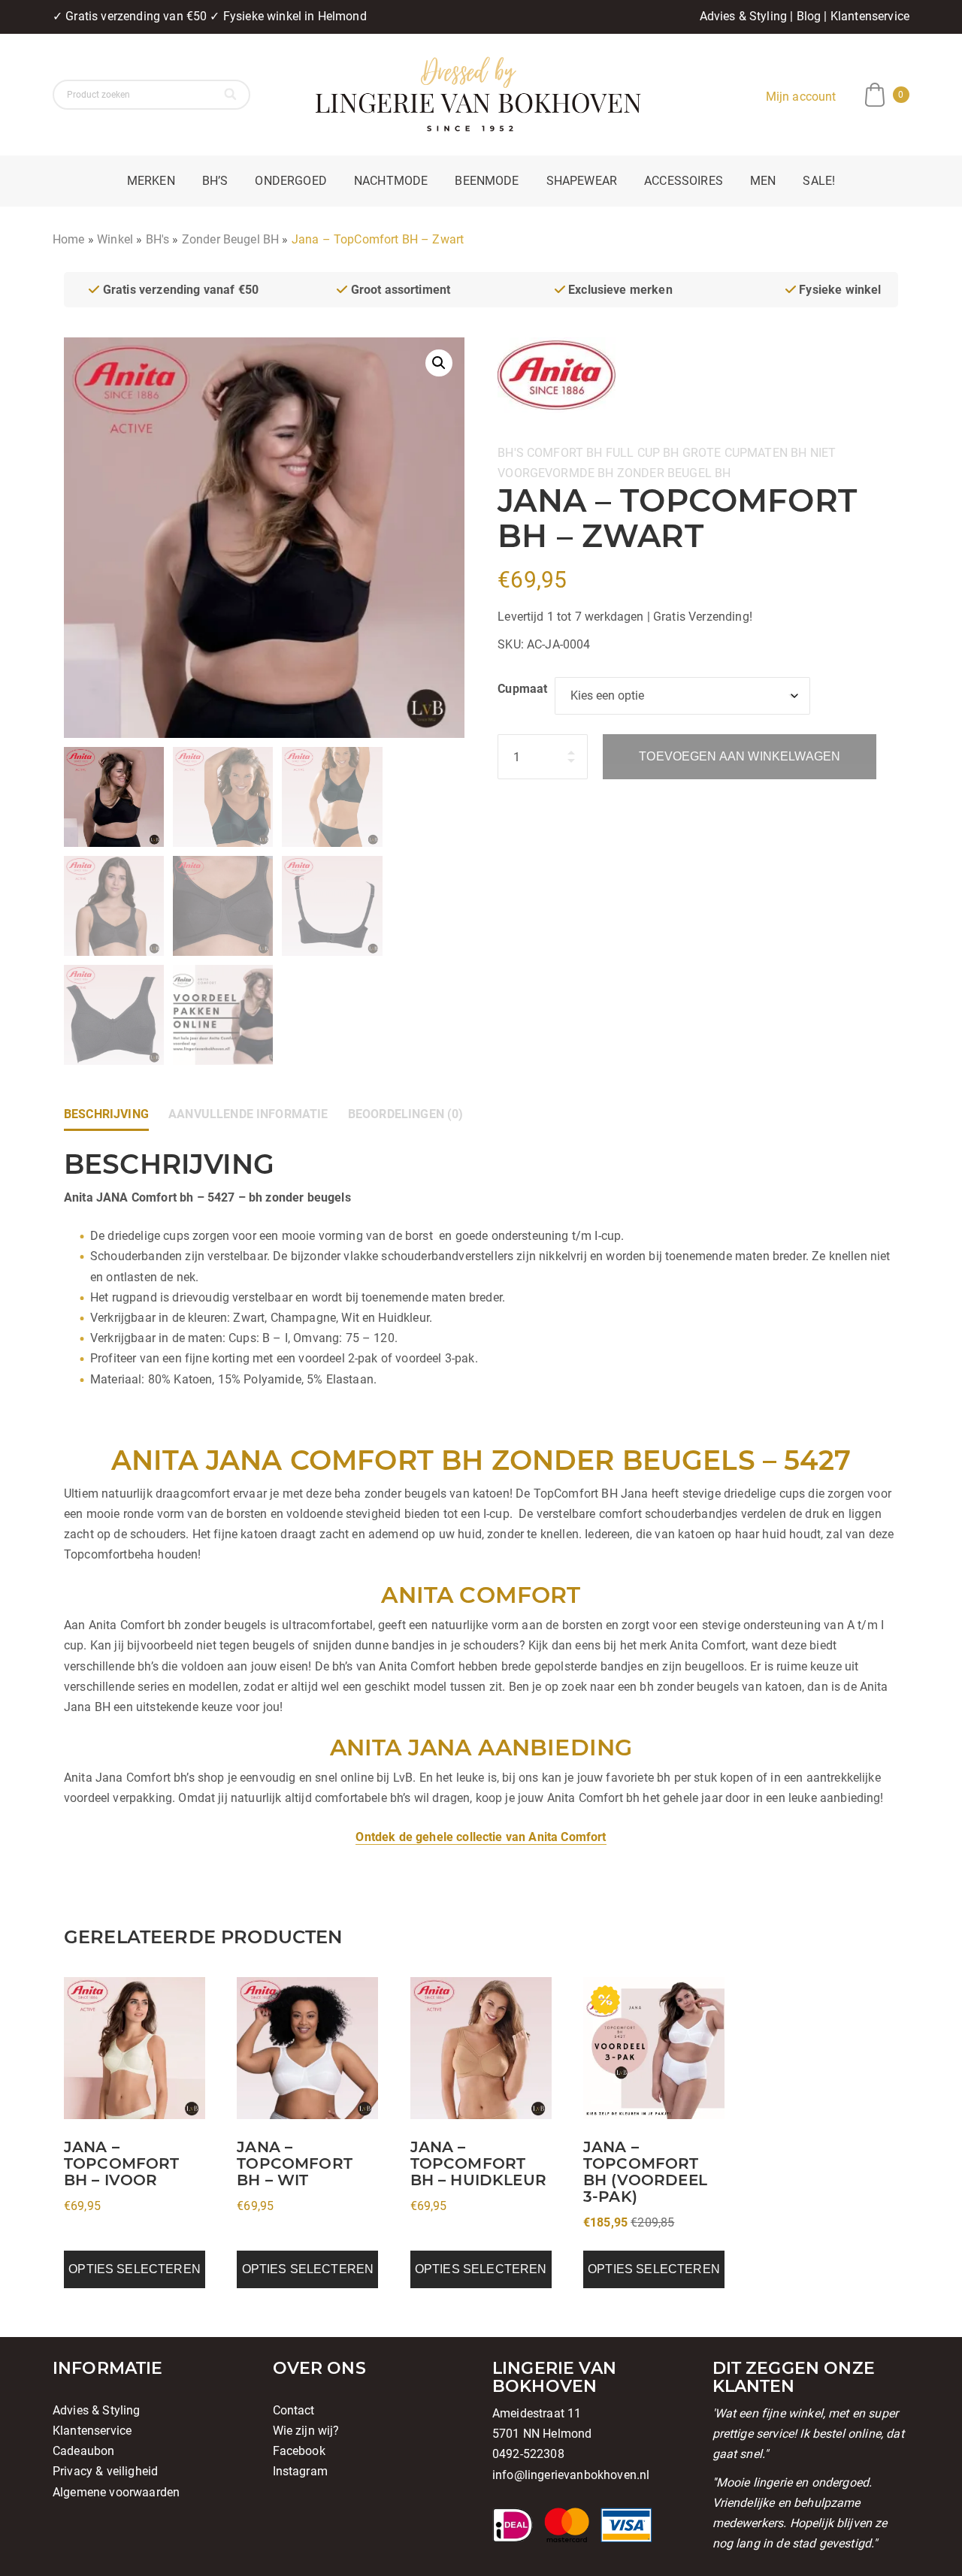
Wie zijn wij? (306, 2431)
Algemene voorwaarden (116, 2492)
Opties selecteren (135, 2269)
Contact (294, 2410)
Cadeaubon (83, 2451)
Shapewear (582, 181)
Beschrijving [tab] (106, 1114)
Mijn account (801, 97)
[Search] (232, 95)
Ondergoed (290, 181)
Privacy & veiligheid (105, 2471)
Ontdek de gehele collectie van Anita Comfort (481, 1837)
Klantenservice (870, 16)
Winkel (115, 239)
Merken (151, 181)
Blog (809, 16)
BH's (158, 239)
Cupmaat (522, 689)
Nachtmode (391, 181)
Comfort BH (565, 453)
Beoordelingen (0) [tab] (406, 1114)
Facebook (299, 2451)
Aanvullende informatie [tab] (248, 1114)
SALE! (819, 181)
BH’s (215, 181)
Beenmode (487, 181)
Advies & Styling (744, 16)
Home (69, 239)
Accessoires (684, 181)
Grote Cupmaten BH (745, 453)
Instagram (300, 2471)
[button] (439, 363)
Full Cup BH (643, 453)
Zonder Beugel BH (231, 239)
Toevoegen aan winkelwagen (740, 756)
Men (763, 181)
